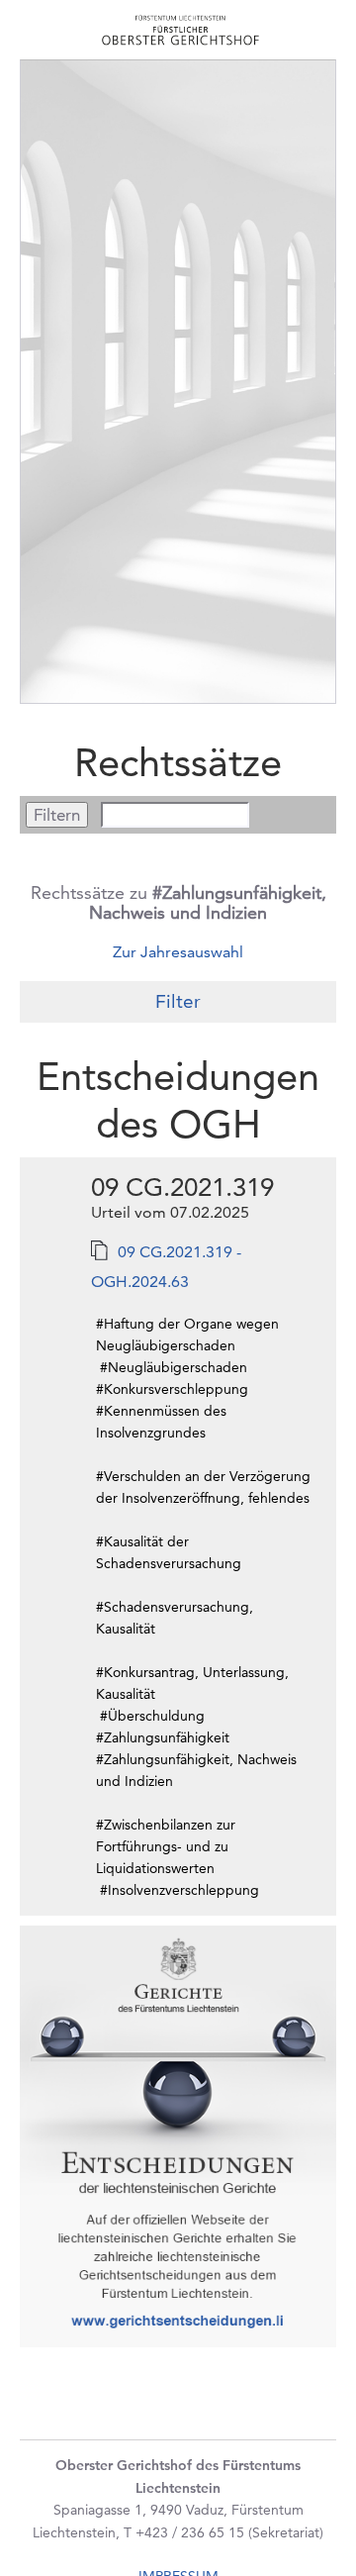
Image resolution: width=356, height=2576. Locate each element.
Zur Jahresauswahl (178, 952)
